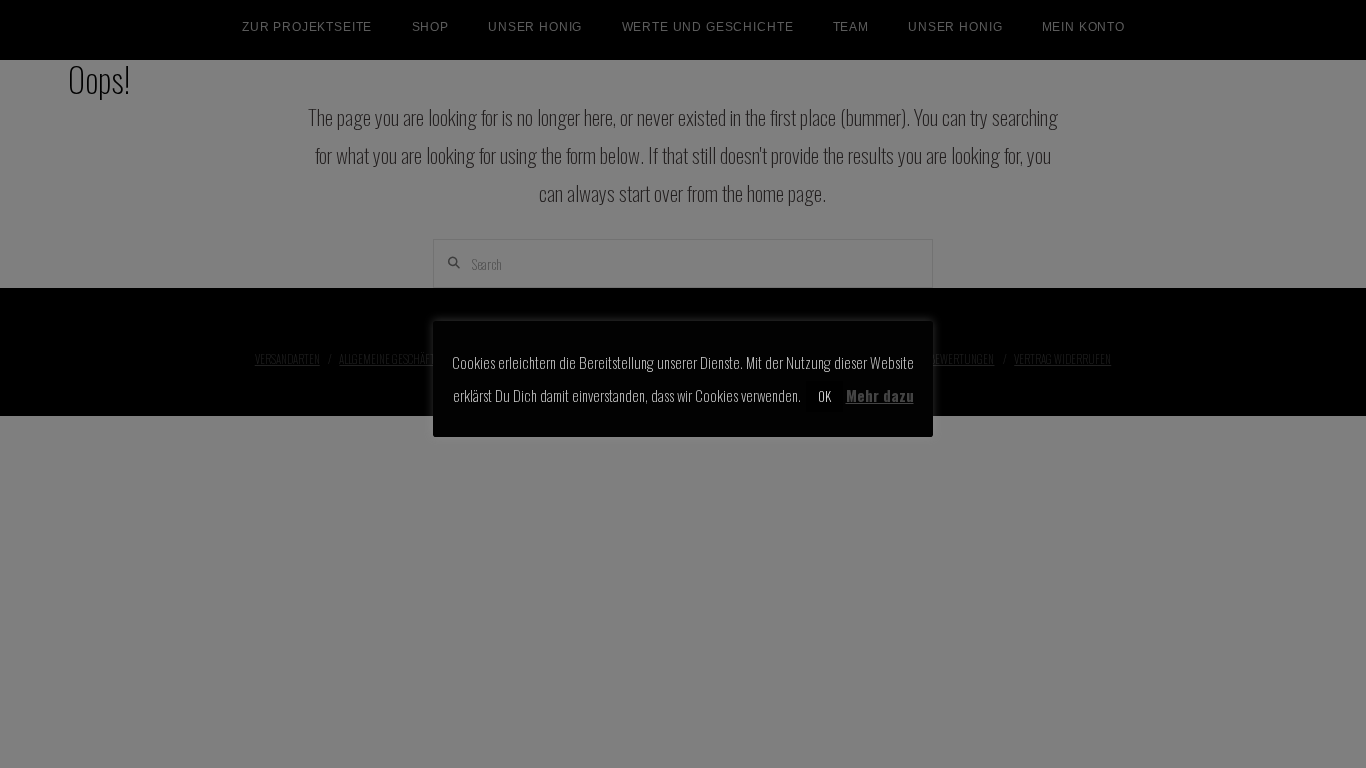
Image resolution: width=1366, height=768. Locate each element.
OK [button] (824, 396)
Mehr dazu (880, 395)
